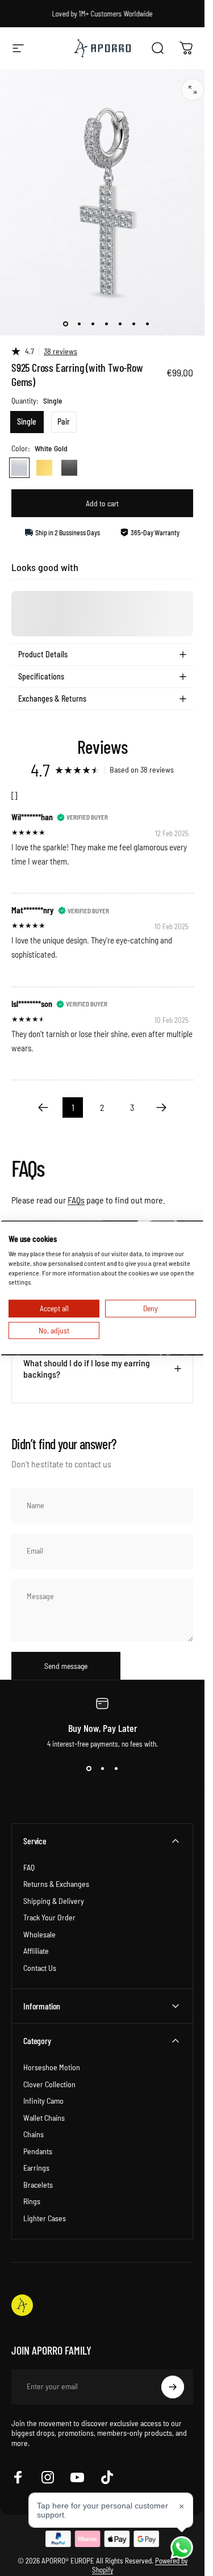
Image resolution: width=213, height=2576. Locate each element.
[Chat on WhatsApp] (182, 2548)
